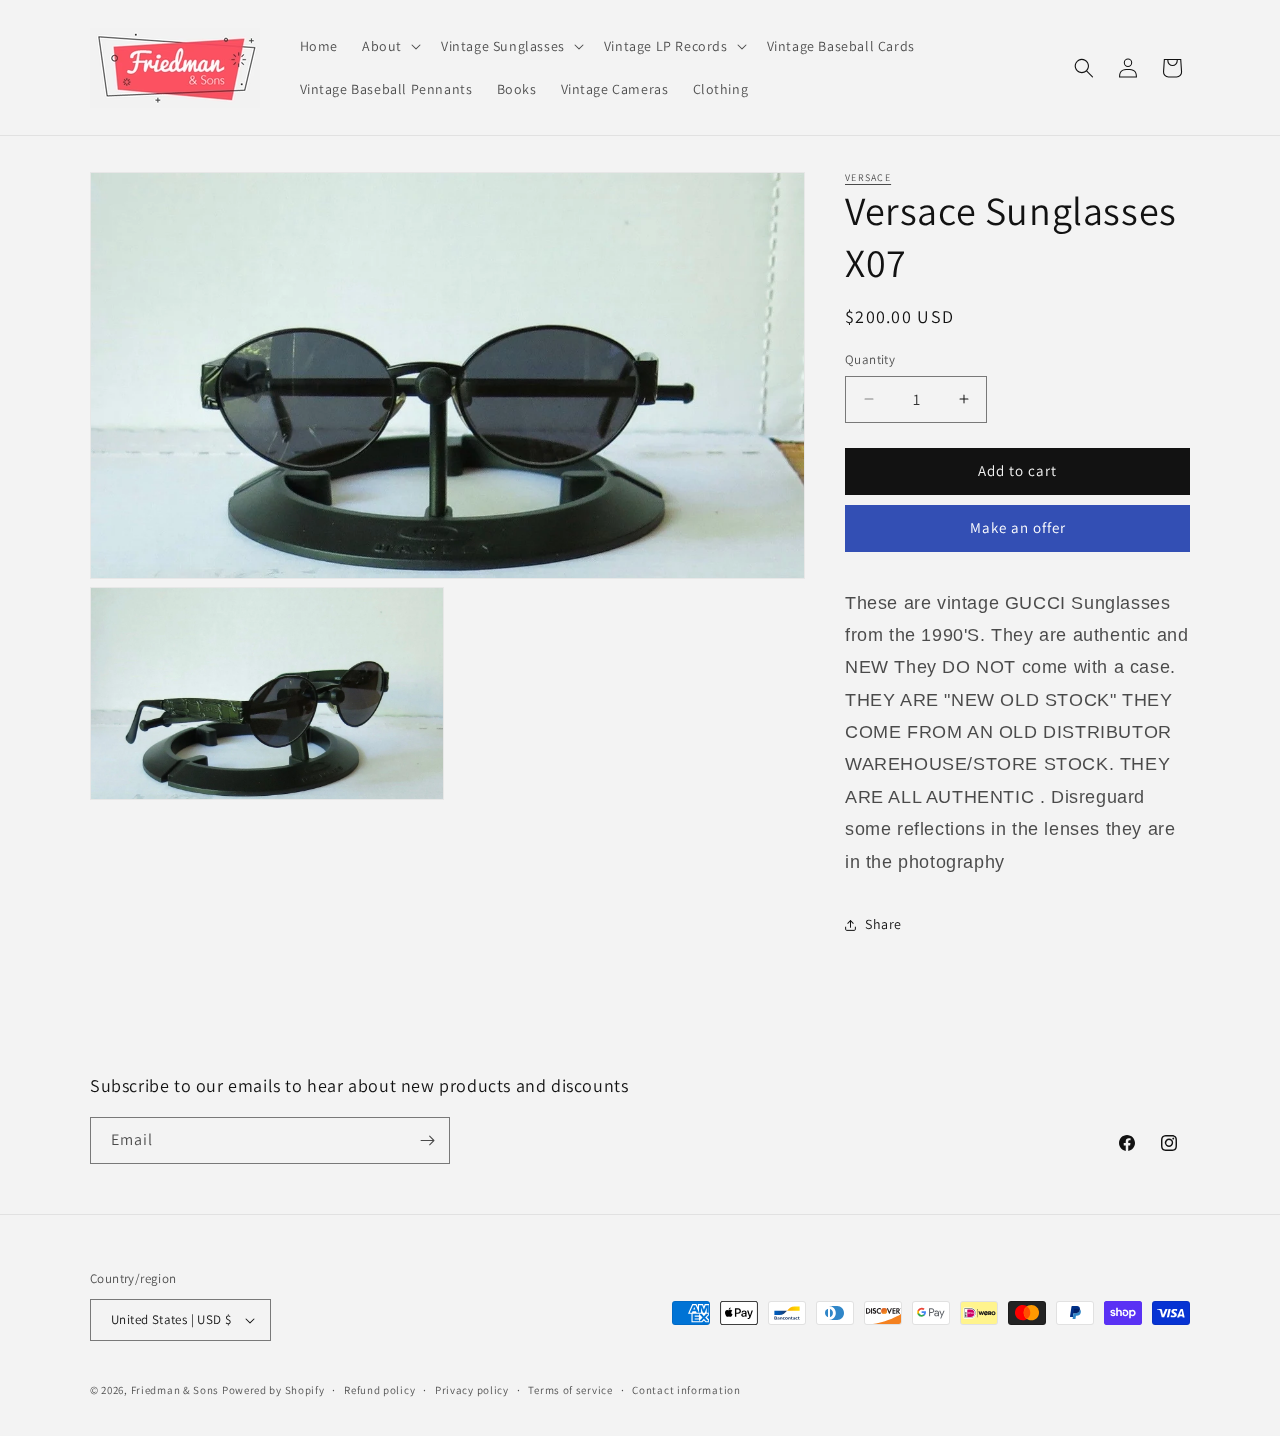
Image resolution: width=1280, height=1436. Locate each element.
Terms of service (570, 1390)
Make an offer (1018, 527)
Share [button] (883, 924)
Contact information (686, 1390)
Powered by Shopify (273, 1390)
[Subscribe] (427, 1140)
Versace (868, 177)
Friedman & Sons (175, 1390)
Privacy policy (472, 1390)
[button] (389, 46)
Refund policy (379, 1390)
